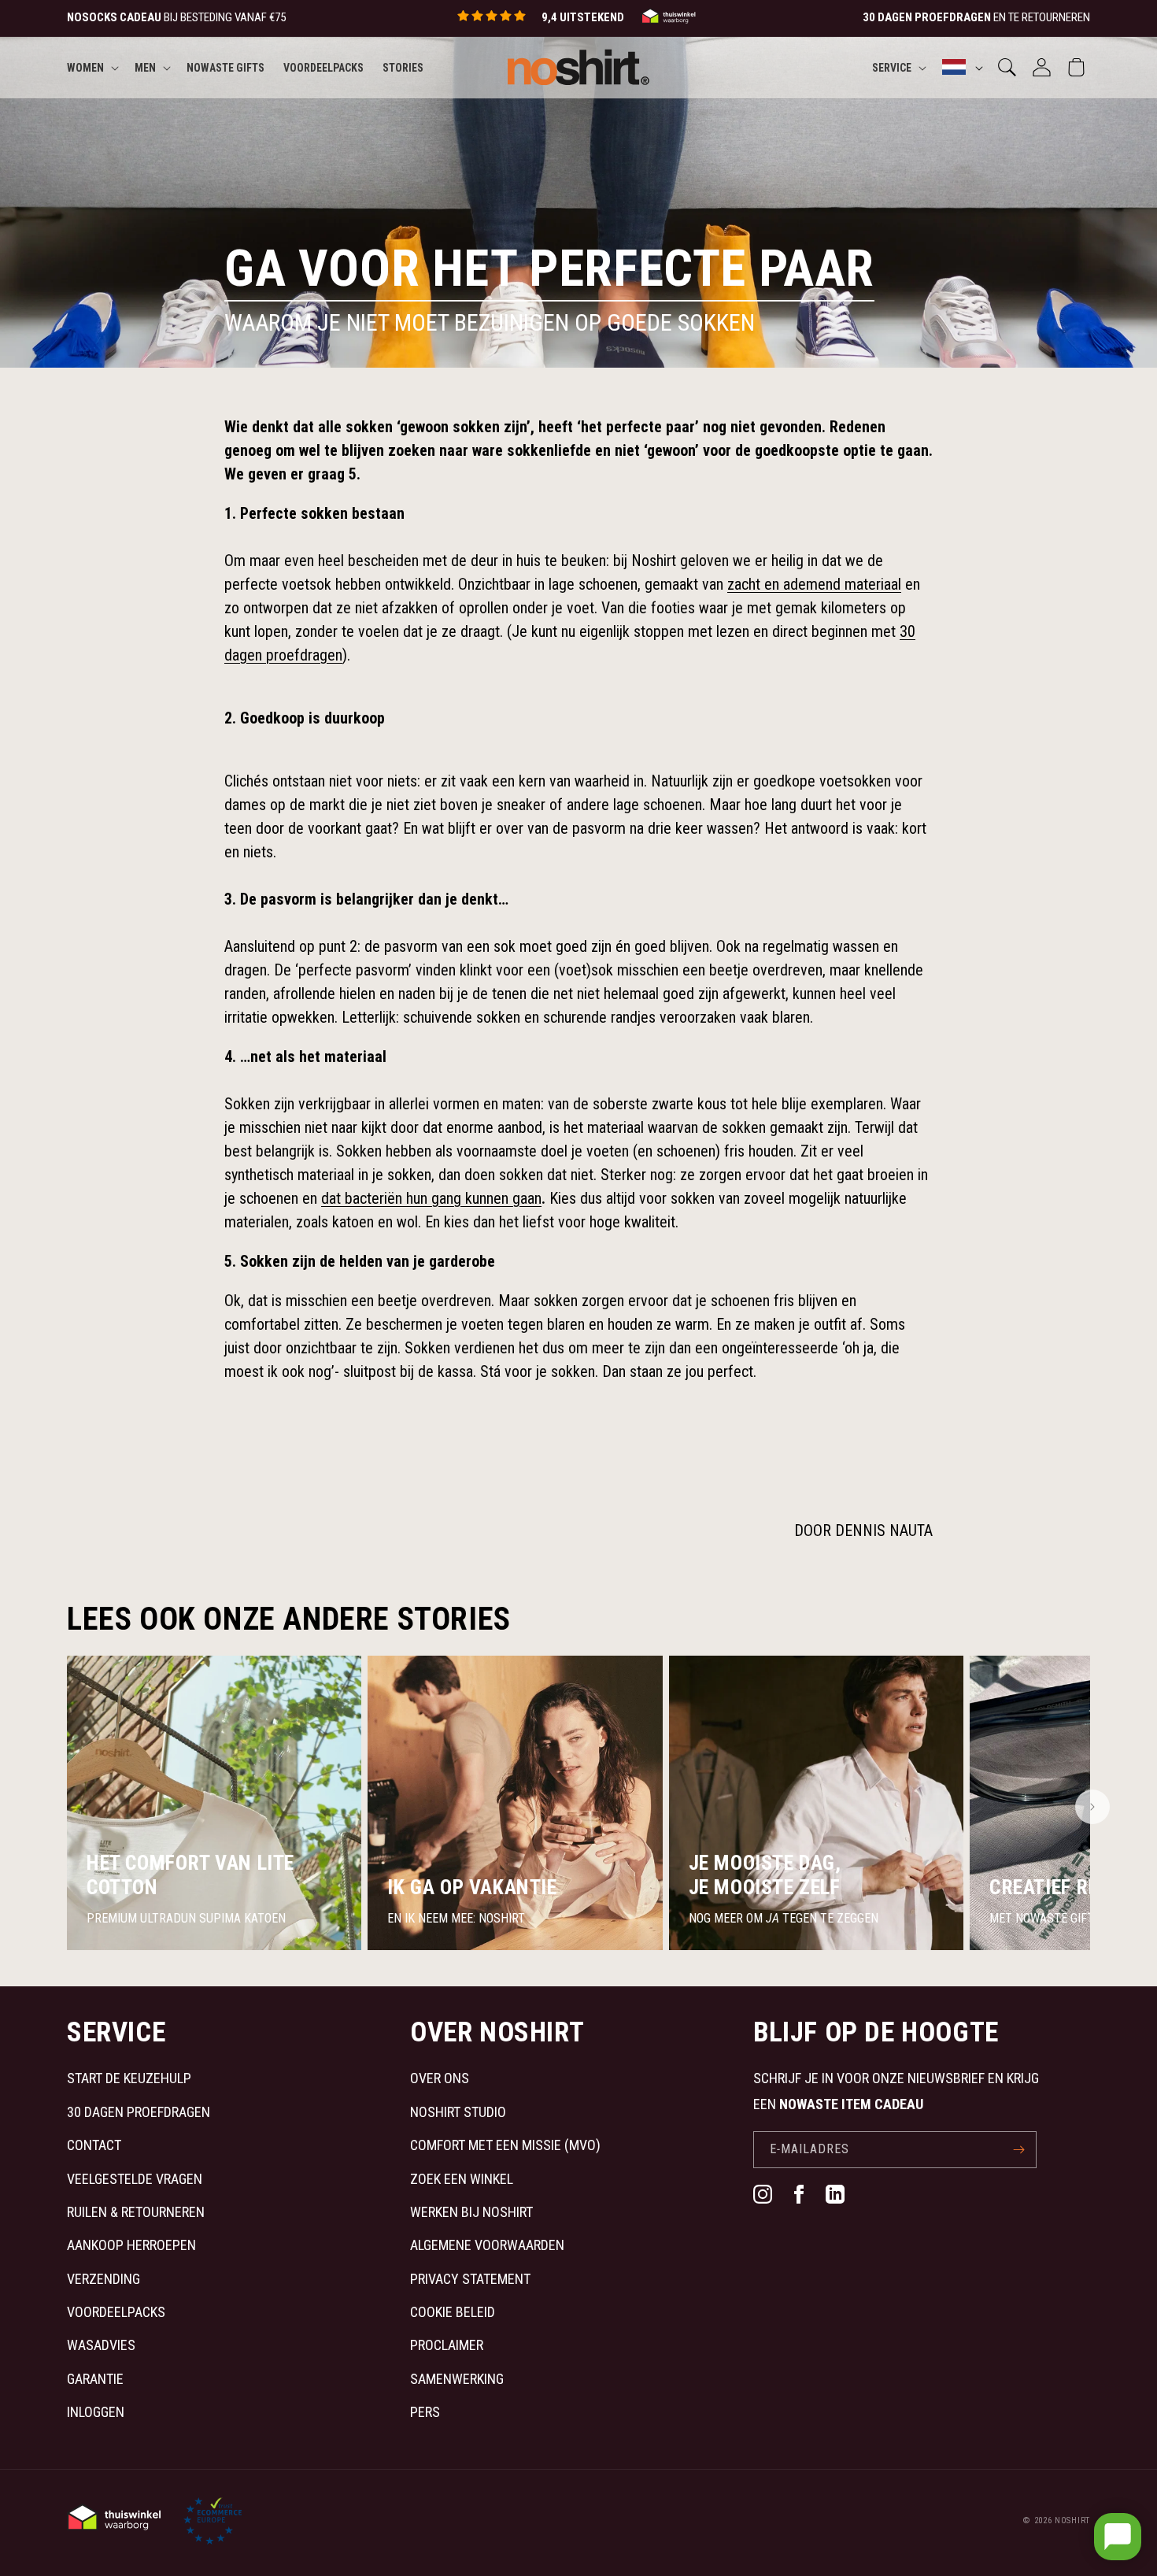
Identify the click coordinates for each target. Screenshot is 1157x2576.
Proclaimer (447, 2345)
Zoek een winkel (462, 2179)
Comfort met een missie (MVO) (505, 2145)
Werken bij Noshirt (471, 2212)
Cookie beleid (453, 2312)
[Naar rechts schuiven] (1092, 1807)
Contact (94, 2145)
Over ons (440, 2078)
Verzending (104, 2279)
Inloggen (96, 2412)
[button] (91, 67)
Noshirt (1072, 2520)
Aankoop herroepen (131, 2245)
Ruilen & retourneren (136, 2212)
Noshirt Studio (458, 2112)
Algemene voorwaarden (487, 2245)
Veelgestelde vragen (135, 2179)
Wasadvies (101, 2345)
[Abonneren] (1018, 2150)
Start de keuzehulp (129, 2078)
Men (145, 67)
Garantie (95, 2379)
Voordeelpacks (116, 2312)
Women (85, 67)
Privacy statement (470, 2279)
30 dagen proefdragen (139, 2112)
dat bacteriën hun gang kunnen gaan (431, 1198)
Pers (425, 2412)
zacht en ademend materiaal (814, 584)
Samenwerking (457, 2379)
